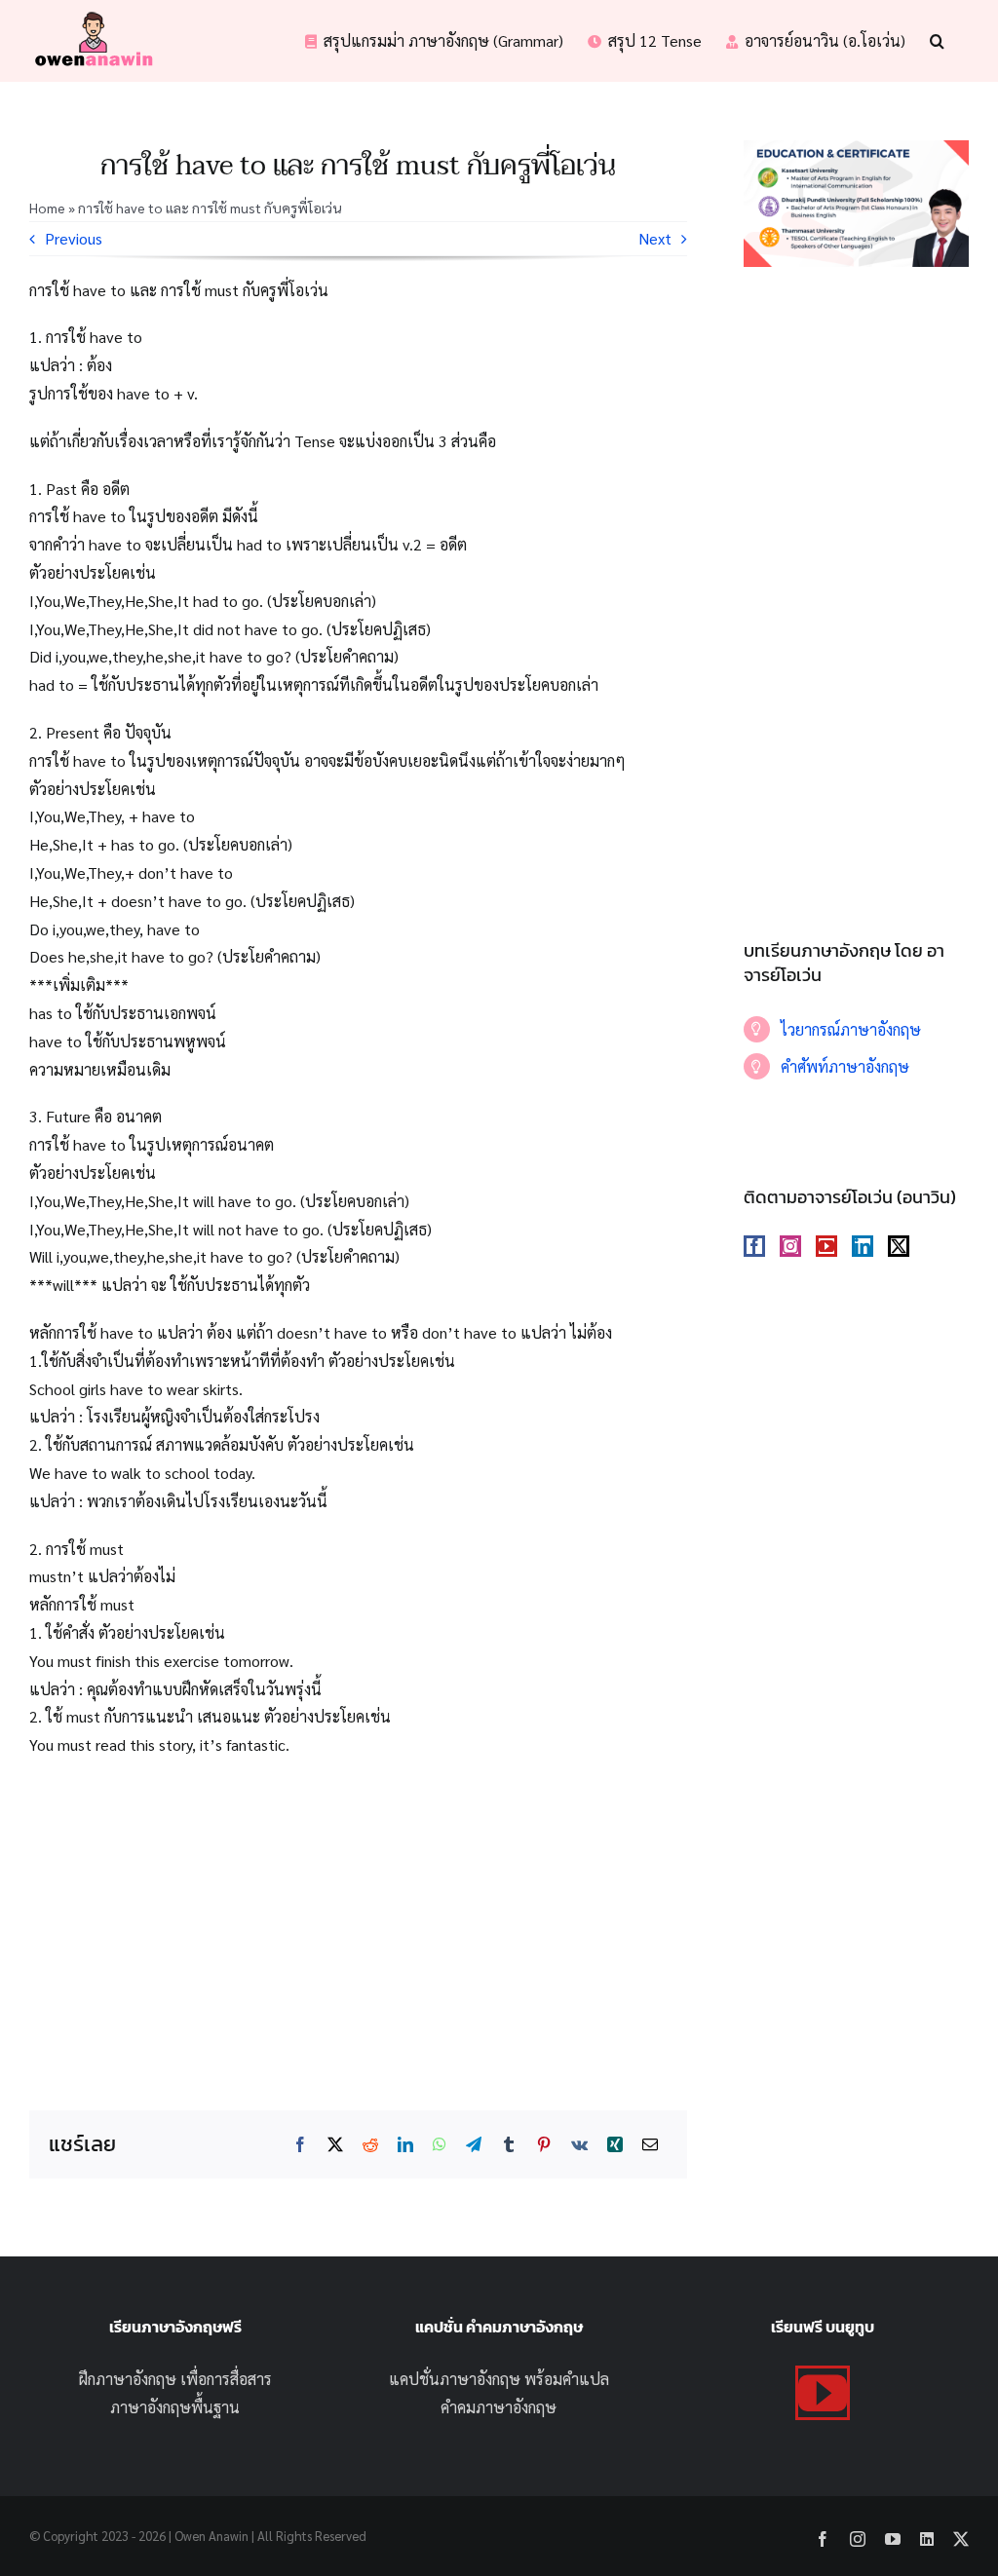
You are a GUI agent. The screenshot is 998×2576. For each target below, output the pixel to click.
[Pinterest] (544, 2145)
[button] (937, 41)
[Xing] (615, 2145)
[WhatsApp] (440, 2145)
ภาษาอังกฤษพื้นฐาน (175, 2407)
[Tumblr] (509, 2145)
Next (655, 238)
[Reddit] (370, 2145)
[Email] (650, 2145)
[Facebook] (300, 2145)
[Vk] (579, 2145)
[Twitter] (899, 1246)
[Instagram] (790, 1246)
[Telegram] (474, 2145)
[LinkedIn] (405, 2145)
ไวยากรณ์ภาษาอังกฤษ (851, 1029)
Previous (74, 238)
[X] (335, 2145)
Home (47, 208)
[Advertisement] (358, 1915)
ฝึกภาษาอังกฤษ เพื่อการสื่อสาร (175, 2379)
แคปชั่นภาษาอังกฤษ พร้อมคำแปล (499, 2379)
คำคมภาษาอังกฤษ (499, 2407)
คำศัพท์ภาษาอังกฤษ (845, 1066)
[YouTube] (826, 1246)
